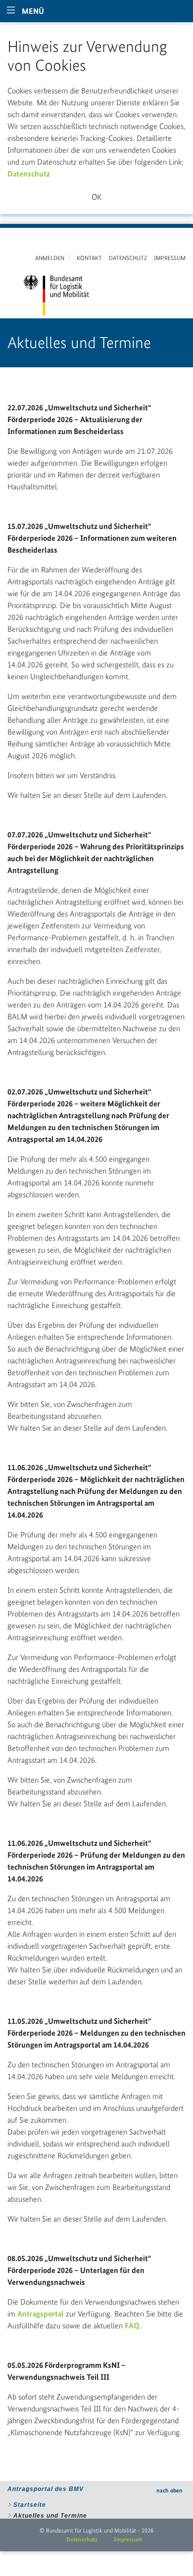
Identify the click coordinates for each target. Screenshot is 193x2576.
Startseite (30, 2505)
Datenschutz (29, 174)
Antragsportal (41, 2314)
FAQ (132, 2326)
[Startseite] (56, 294)
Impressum (128, 2539)
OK (96, 197)
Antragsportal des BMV (46, 2489)
